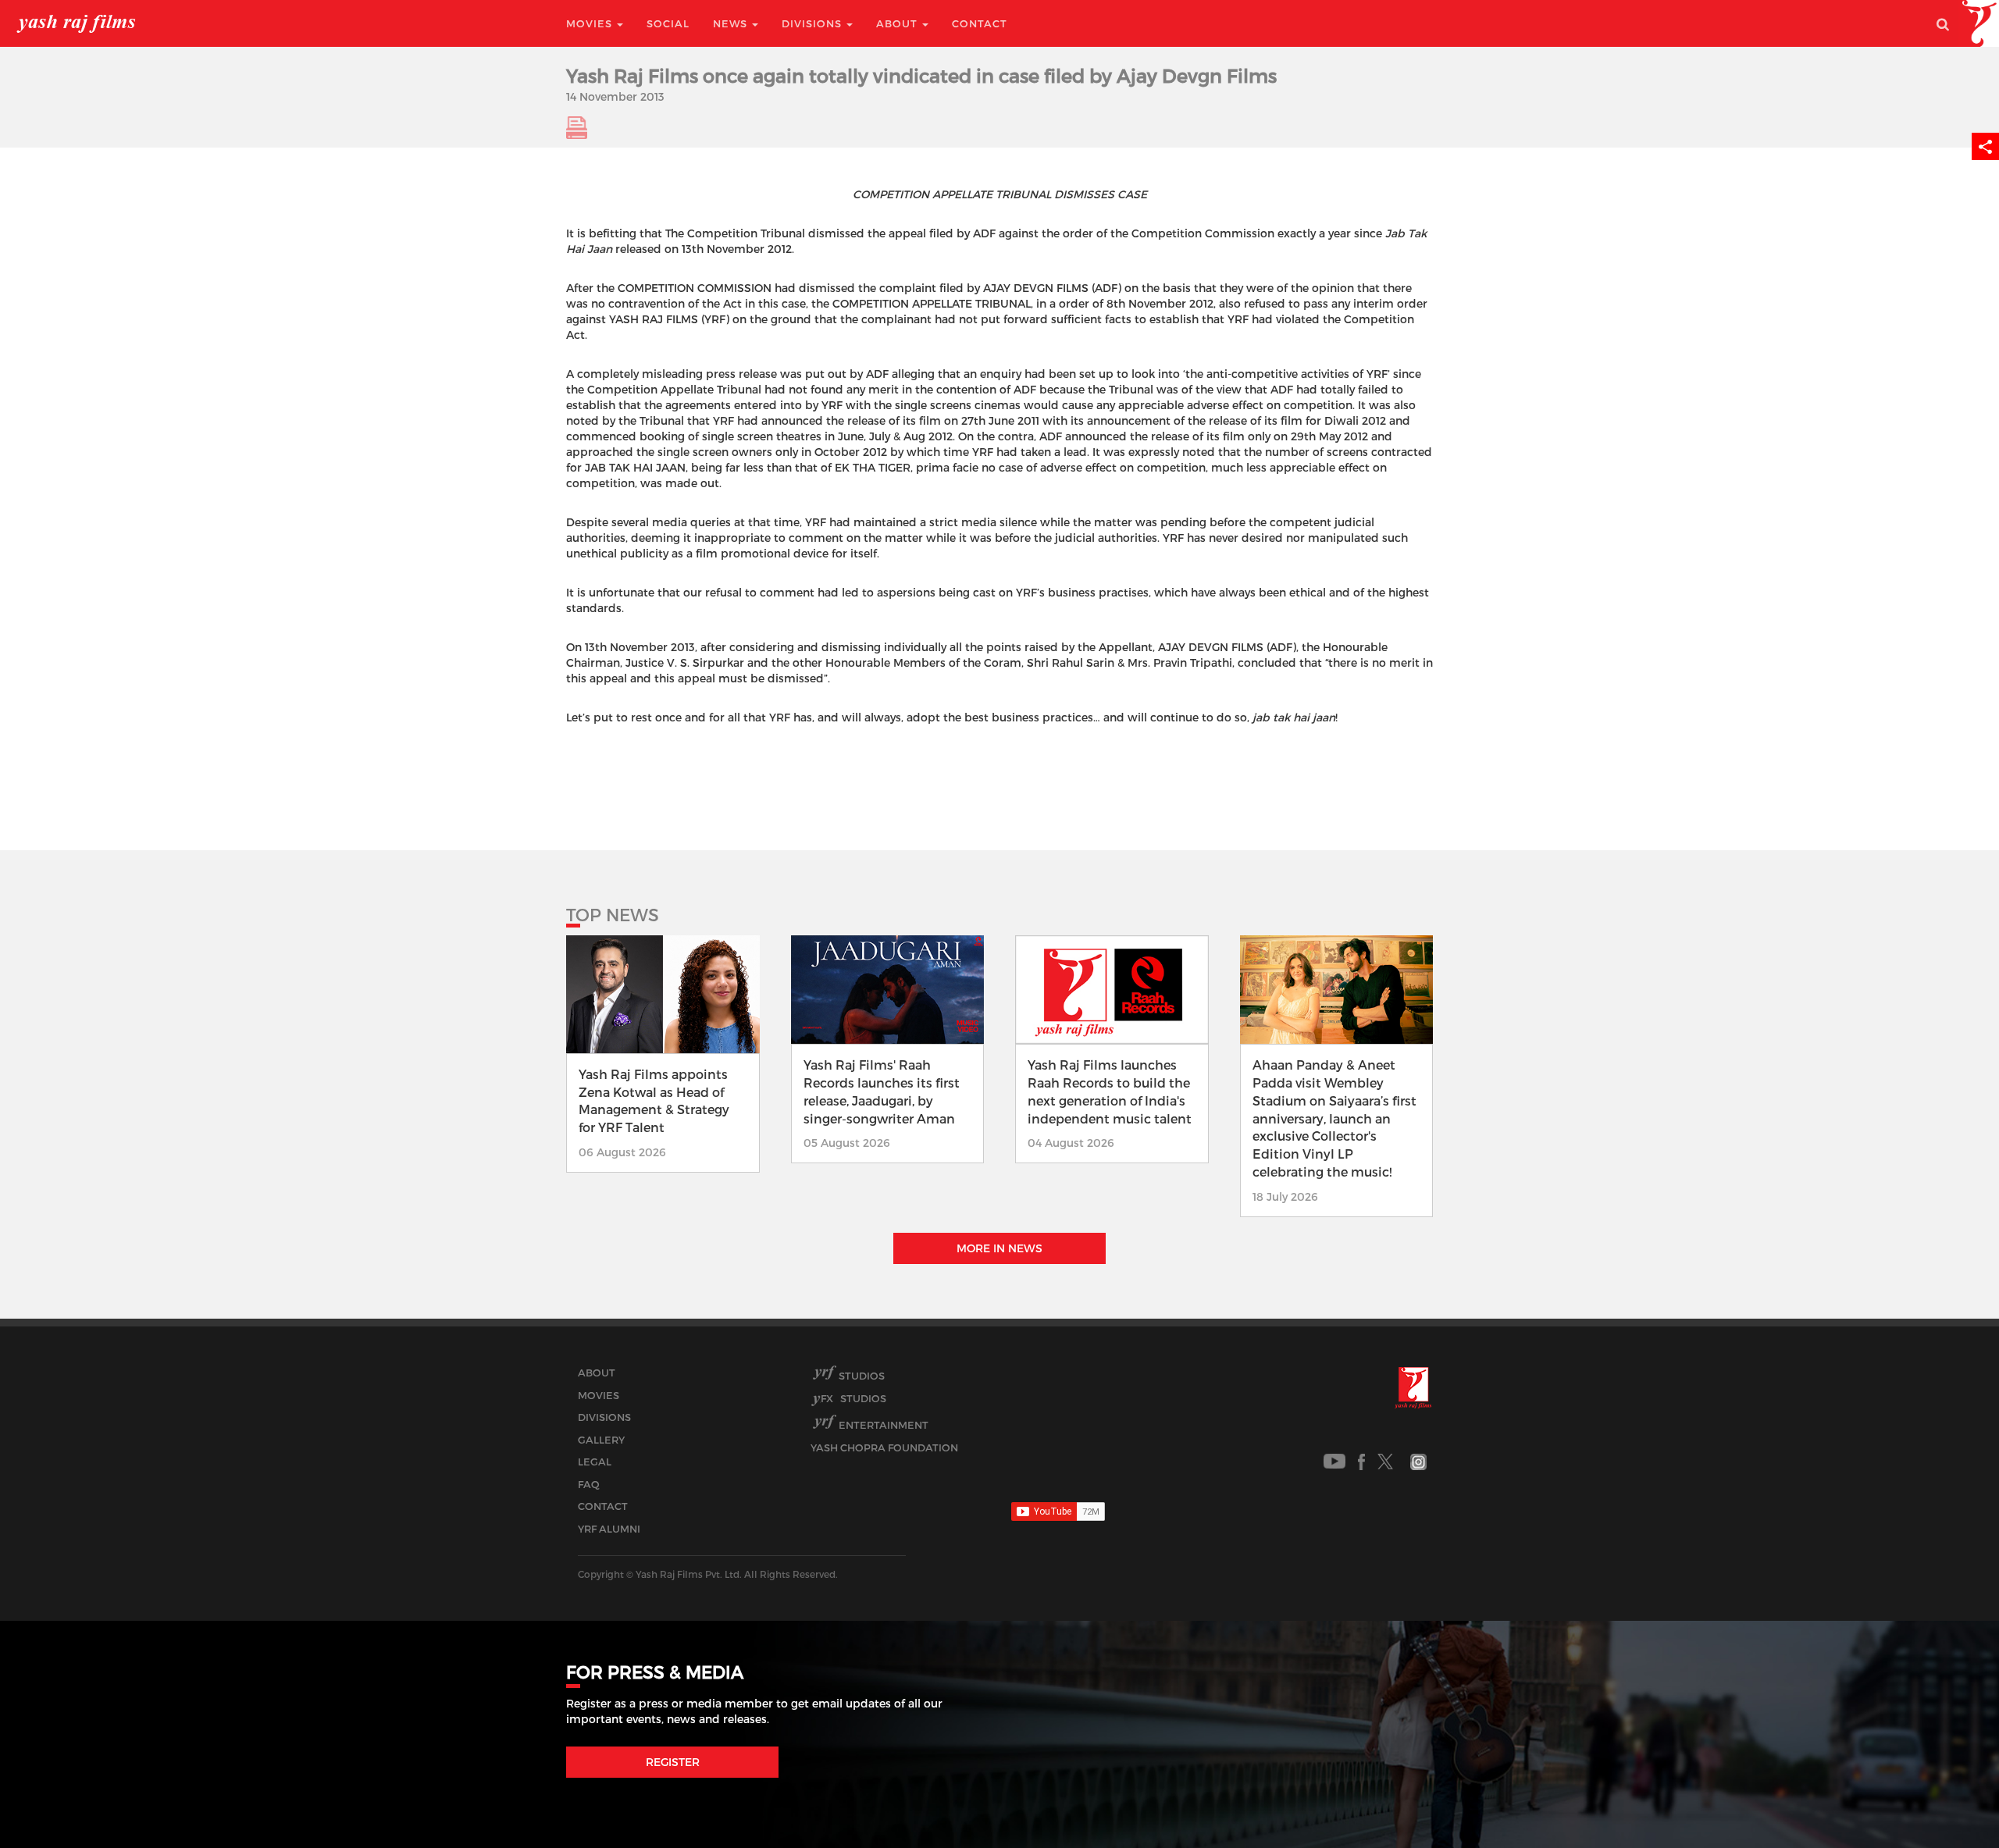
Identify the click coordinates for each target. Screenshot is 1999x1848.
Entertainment (884, 1425)
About (898, 23)
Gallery (601, 1440)
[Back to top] (1949, 1801)
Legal (595, 1462)
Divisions (813, 23)
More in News (999, 1248)
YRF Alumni (609, 1529)
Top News (613, 914)
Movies (591, 23)
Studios (862, 1376)
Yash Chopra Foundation (884, 1447)
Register (673, 1762)
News (732, 23)
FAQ (589, 1484)
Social (668, 23)
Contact (980, 23)
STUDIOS (853, 1398)
